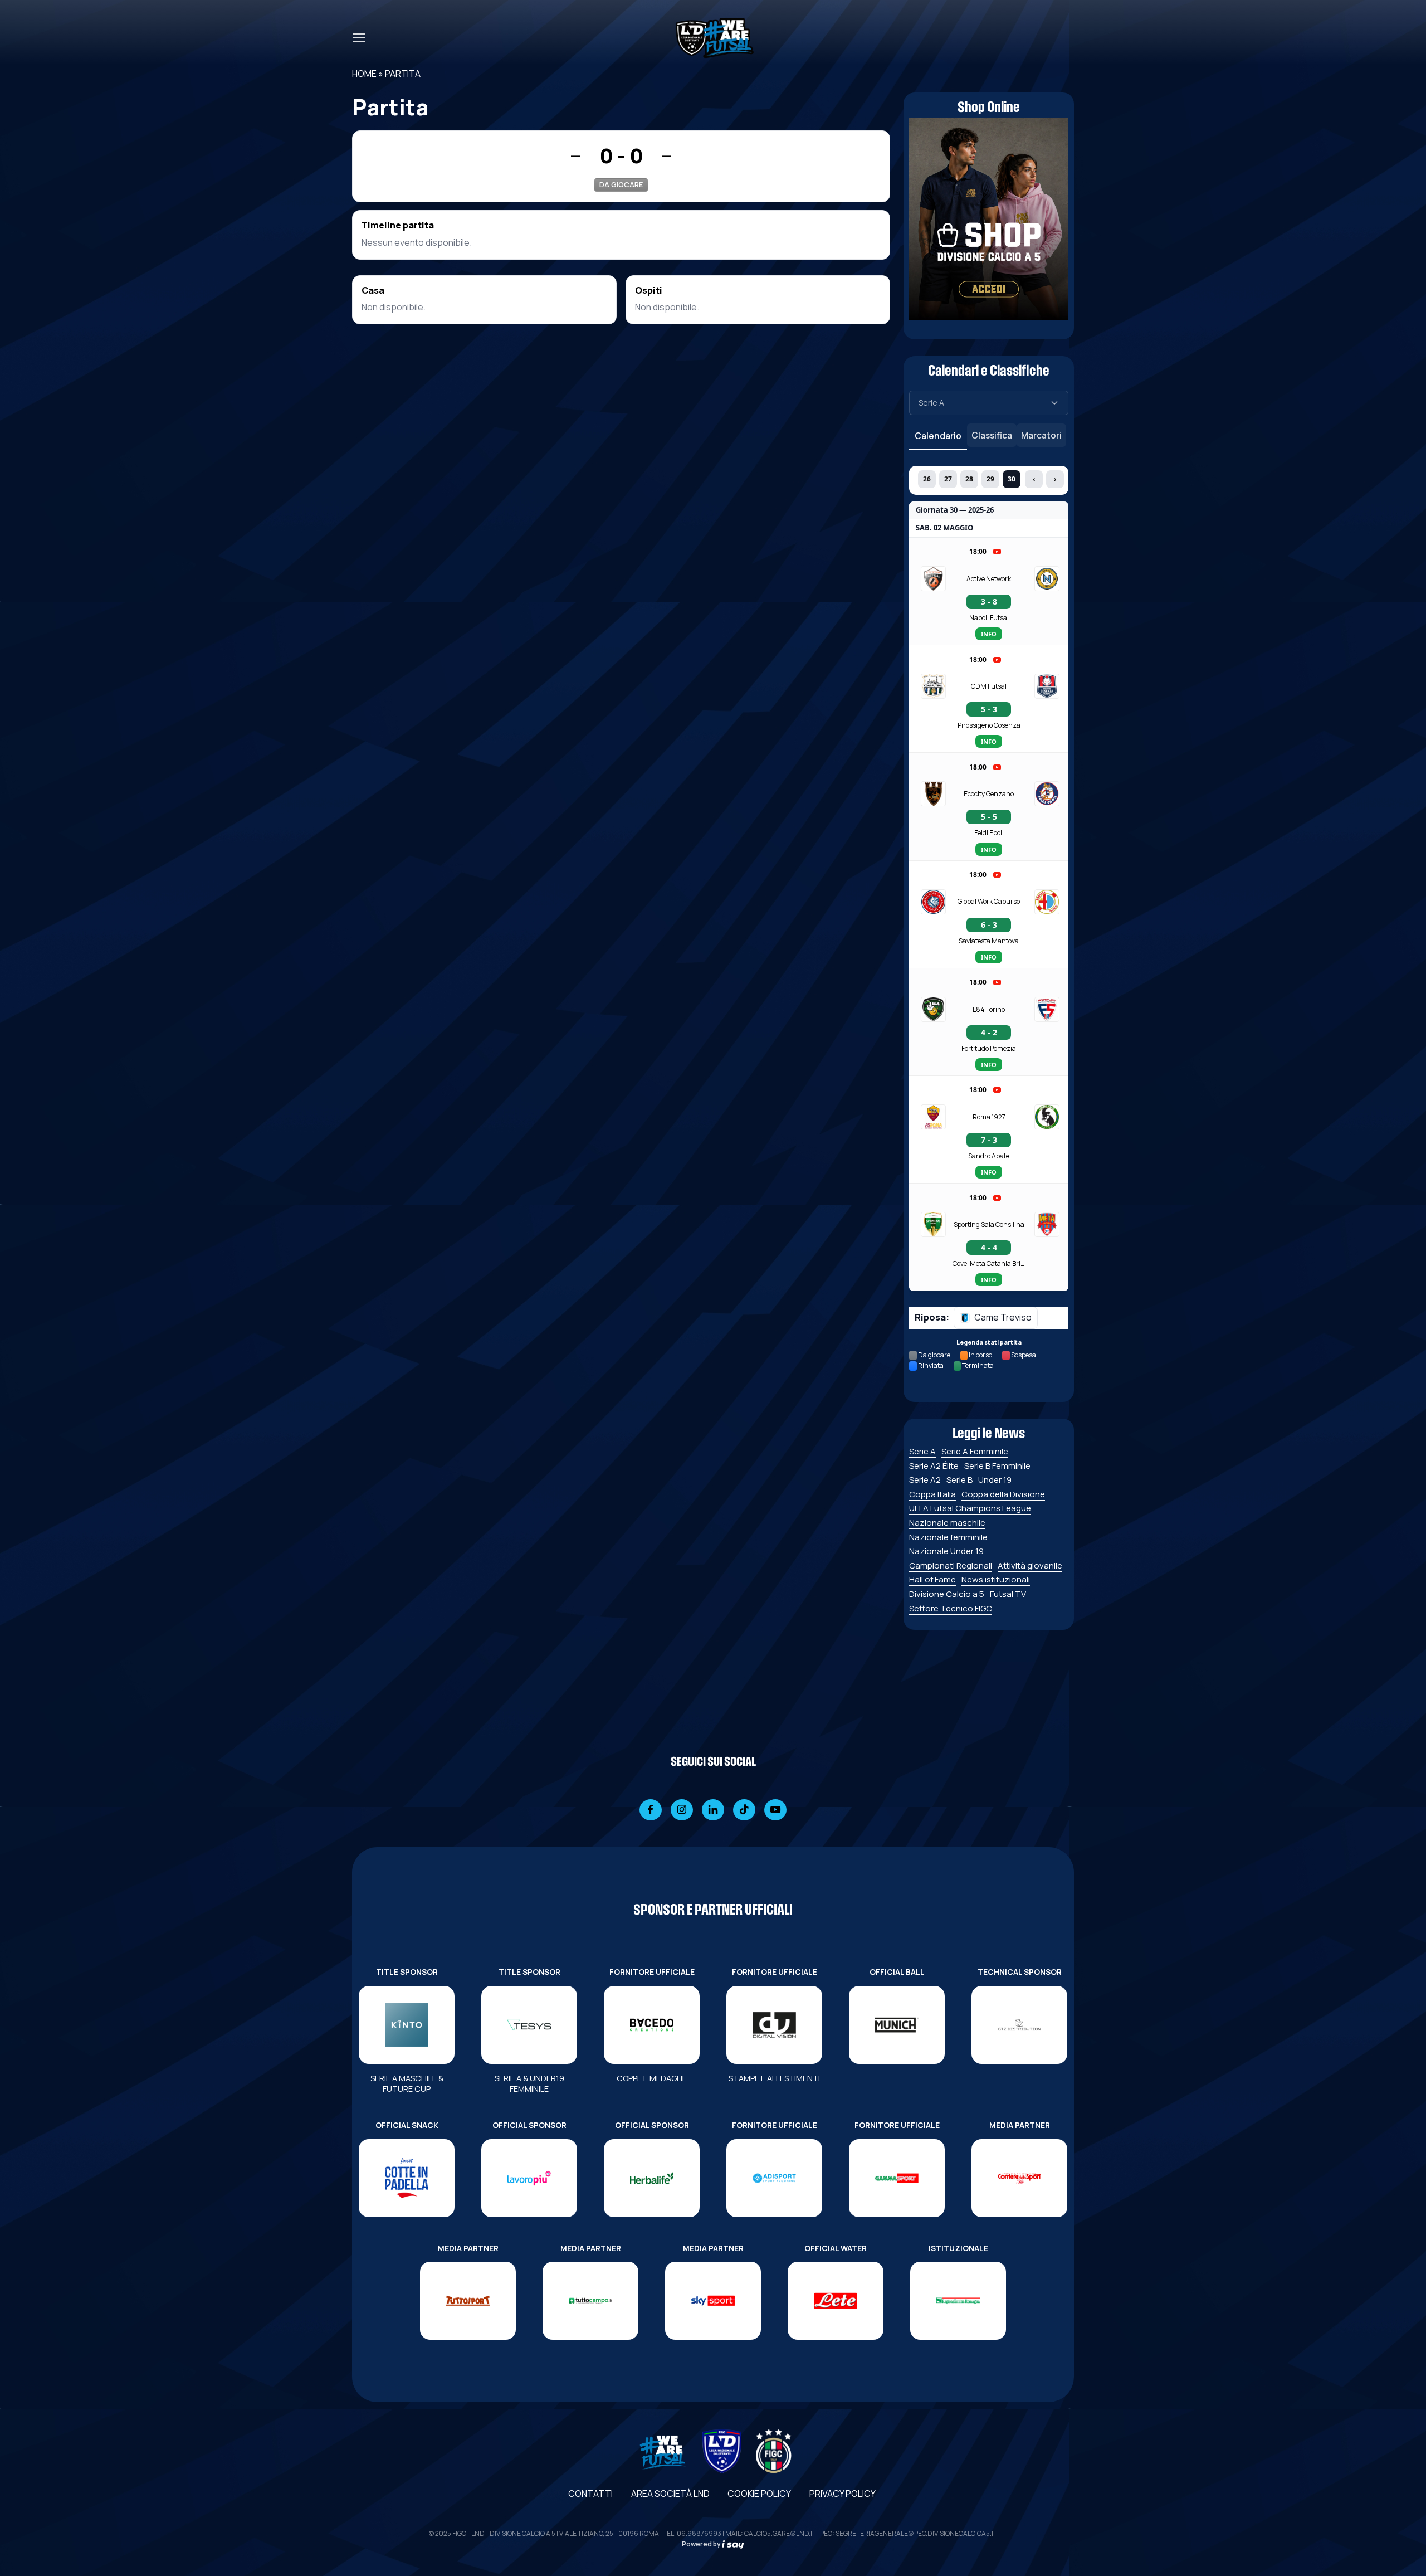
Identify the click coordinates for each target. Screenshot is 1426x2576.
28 (969, 479)
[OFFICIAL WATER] (836, 2301)
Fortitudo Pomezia (989, 1048)
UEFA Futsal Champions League (970, 1508)
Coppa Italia (932, 1494)
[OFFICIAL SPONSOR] (529, 2178)
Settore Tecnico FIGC (951, 1608)
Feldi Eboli (989, 833)
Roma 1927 (989, 1117)
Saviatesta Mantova (989, 941)
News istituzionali (996, 1579)
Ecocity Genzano (989, 794)
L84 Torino (989, 1009)
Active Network (989, 579)
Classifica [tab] (992, 435)
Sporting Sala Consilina (989, 1224)
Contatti (590, 2494)
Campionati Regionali (951, 1565)
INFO (989, 634)
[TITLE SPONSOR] (407, 2025)
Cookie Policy (759, 2494)
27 (948, 479)
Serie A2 (925, 1480)
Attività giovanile (1030, 1565)
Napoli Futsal (989, 618)
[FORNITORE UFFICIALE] (652, 2025)
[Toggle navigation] (358, 38)
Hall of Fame (932, 1579)
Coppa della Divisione (1003, 1494)
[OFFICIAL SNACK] (407, 2178)
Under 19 (995, 1480)
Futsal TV (1008, 1594)
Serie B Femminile (997, 1466)
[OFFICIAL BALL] (897, 2025)
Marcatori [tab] (1041, 435)
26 (927, 479)
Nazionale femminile (948, 1537)
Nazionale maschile (947, 1523)
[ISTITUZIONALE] (958, 2301)
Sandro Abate (989, 1156)
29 (990, 479)
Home (364, 74)
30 (1012, 479)
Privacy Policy (843, 2494)
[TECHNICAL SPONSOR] (1019, 2025)
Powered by (702, 2544)
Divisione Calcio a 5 (947, 1594)
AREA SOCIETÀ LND (670, 2494)
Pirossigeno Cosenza (989, 725)
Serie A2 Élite (934, 1466)
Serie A (922, 1451)
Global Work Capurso (989, 901)
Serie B (959, 1480)
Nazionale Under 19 (946, 1551)
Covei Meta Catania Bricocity (989, 1263)
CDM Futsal (989, 686)
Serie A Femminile (975, 1451)
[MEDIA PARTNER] (1019, 2178)
